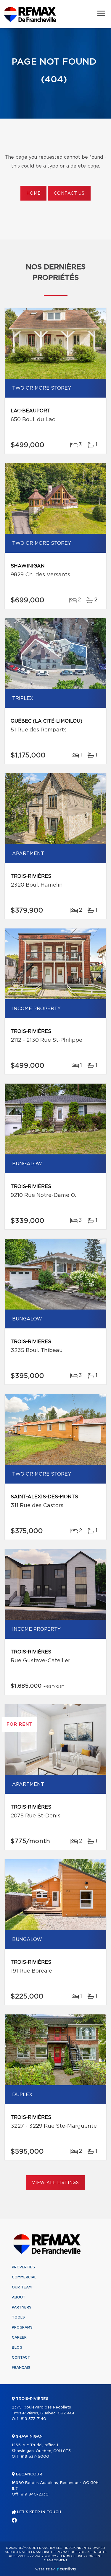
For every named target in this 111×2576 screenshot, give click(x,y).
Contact (21, 2357)
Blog (17, 2347)
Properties (23, 2267)
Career (19, 2337)
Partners (22, 2307)
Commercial (24, 2277)
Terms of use (71, 2556)
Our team (22, 2287)
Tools (18, 2317)
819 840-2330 (35, 2494)
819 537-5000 (35, 2457)
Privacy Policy (43, 2556)
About (19, 2297)
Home (33, 193)
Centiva (66, 2569)
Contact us (69, 193)
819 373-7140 (33, 2419)
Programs (22, 2327)
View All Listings (55, 2183)
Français (21, 2367)
